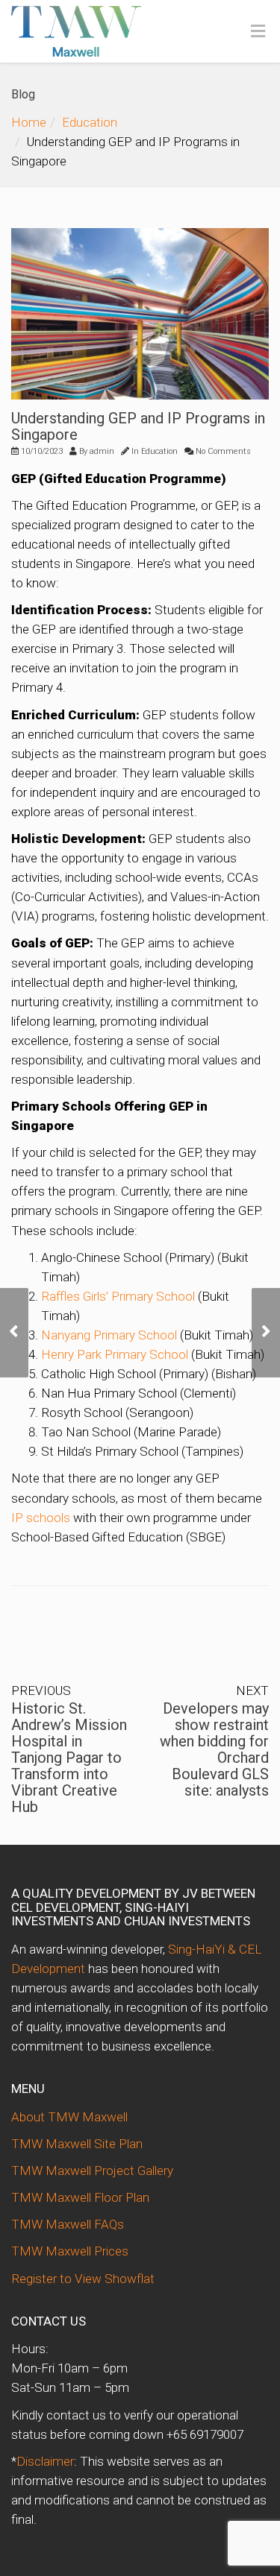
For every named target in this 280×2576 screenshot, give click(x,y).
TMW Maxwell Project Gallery (92, 2171)
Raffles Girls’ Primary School (118, 1296)
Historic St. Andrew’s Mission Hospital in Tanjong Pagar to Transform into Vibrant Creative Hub (69, 1758)
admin (102, 451)
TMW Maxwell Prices (70, 2251)
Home (29, 122)
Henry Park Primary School (115, 1354)
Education (90, 122)
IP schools (41, 1518)
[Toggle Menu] (258, 32)
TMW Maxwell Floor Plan (80, 2197)
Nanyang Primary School (109, 1335)
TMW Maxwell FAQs (68, 2224)
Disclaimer (45, 2461)
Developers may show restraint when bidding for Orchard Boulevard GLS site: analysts (214, 1749)
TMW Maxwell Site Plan (77, 2144)
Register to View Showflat (83, 2279)
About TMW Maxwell (69, 2117)
